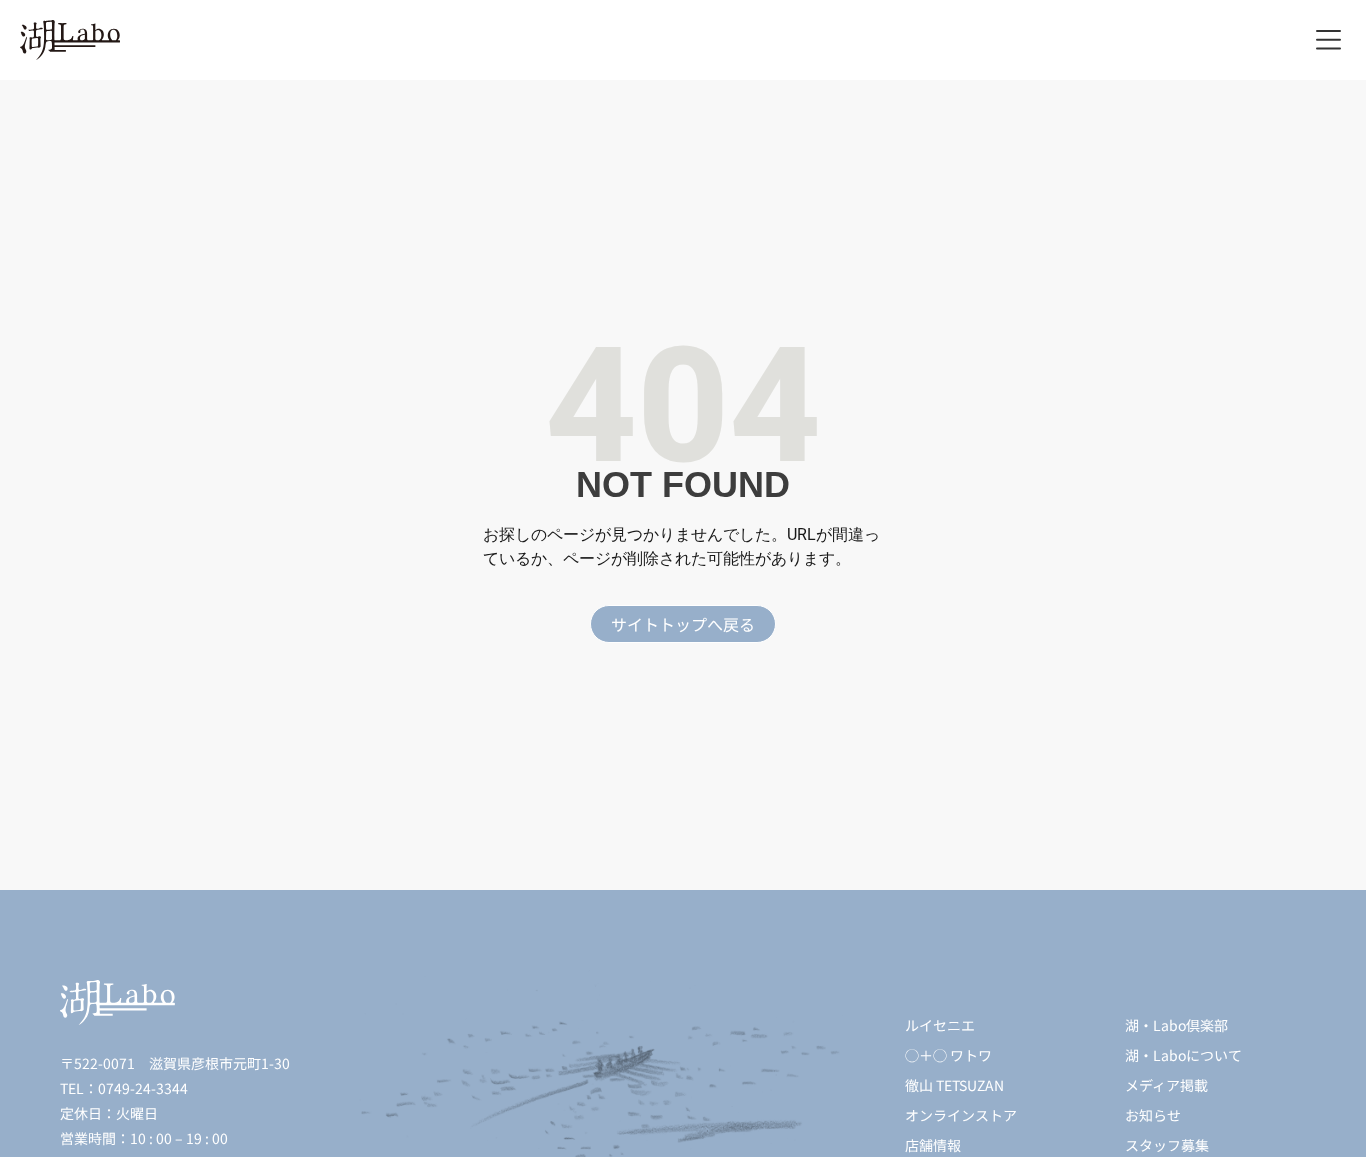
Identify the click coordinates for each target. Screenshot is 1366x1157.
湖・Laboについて (1183, 1055)
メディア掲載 (1166, 1085)
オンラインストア (961, 1115)
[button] (1328, 40)
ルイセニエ (940, 1025)
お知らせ (1153, 1115)
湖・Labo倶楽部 (1176, 1025)
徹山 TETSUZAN (954, 1085)
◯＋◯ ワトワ (948, 1055)
